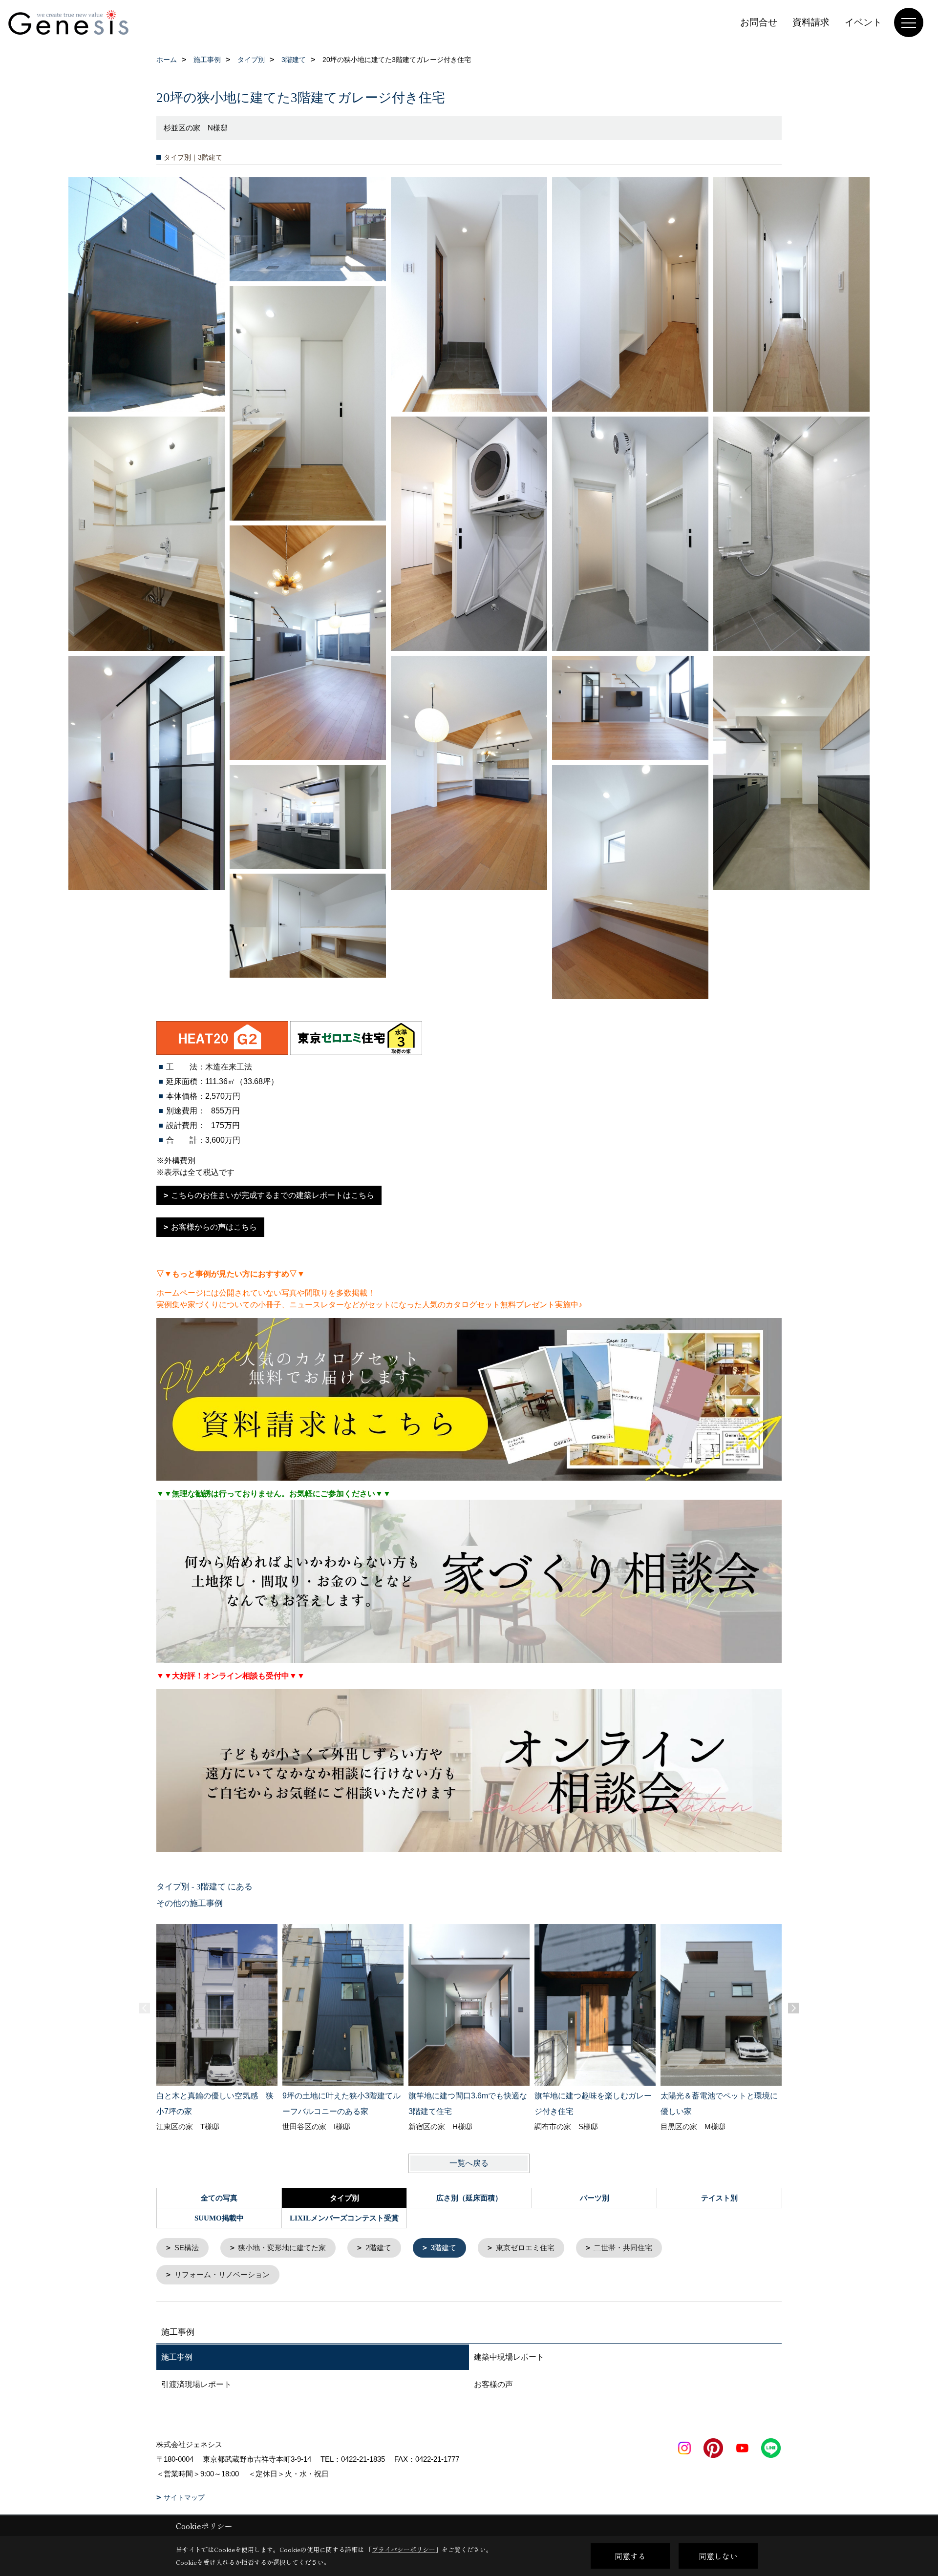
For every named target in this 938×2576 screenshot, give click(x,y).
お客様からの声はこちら (214, 1227)
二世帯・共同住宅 (623, 2248)
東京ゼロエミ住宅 (525, 2248)
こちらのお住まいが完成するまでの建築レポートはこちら (273, 1195)
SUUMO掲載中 (219, 2218)
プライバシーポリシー (404, 2549)
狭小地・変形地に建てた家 (282, 2248)
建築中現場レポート (509, 2357)
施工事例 (177, 2357)
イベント (863, 22)
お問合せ (759, 22)
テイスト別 (719, 2198)
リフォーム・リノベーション (222, 2274)
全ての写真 (219, 2198)
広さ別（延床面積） (469, 2198)
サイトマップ (184, 2497)
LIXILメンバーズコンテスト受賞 (344, 2218)
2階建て (378, 2248)
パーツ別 (595, 2198)
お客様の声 (493, 2384)
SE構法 (187, 2248)
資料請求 (811, 22)
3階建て (443, 2248)
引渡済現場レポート (196, 2384)
